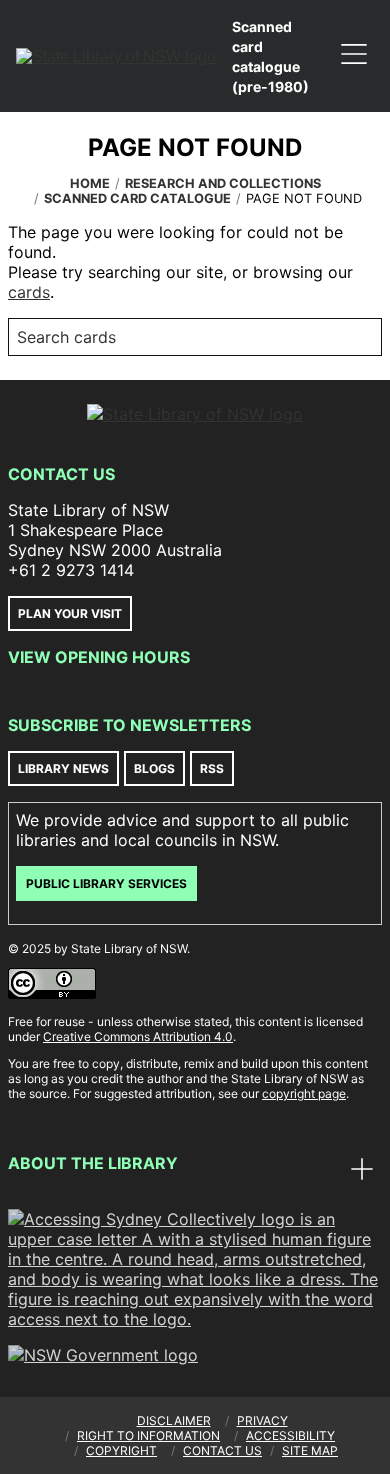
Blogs (154, 768)
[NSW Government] (103, 1355)
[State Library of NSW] (116, 56)
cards (29, 292)
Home (90, 183)
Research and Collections (223, 183)
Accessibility (290, 1435)
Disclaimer (174, 1420)
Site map (310, 1450)
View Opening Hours (99, 657)
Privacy (262, 1420)
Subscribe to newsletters (129, 725)
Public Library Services (106, 883)
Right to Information (148, 1435)
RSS (212, 768)
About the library (93, 1163)
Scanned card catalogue (137, 198)
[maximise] (362, 1171)
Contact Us (61, 474)
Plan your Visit (70, 613)
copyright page (304, 1093)
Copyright (121, 1450)
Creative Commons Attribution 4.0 (138, 1036)
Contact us (222, 1450)
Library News (63, 768)
